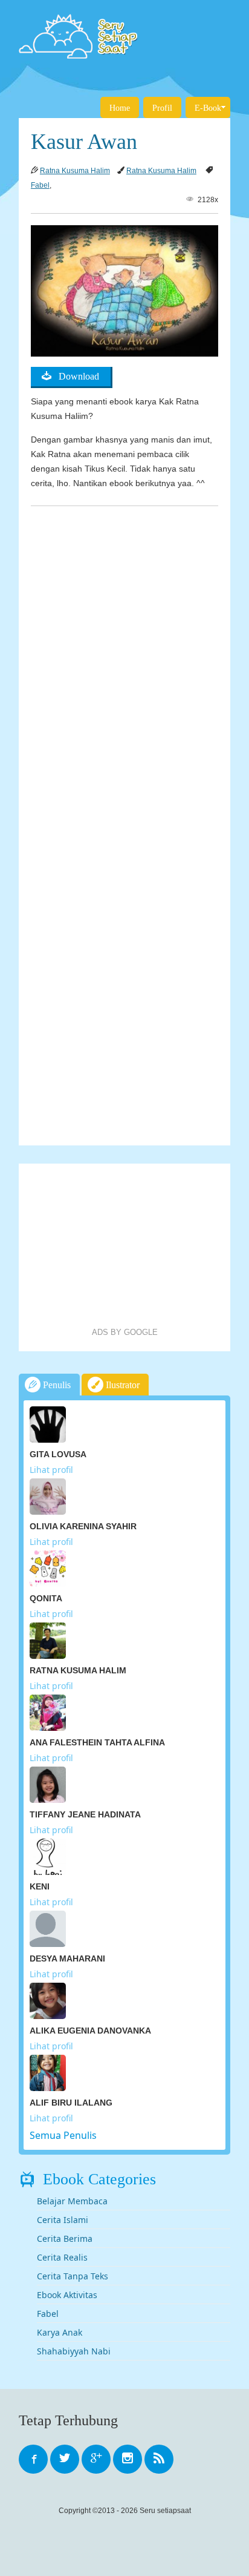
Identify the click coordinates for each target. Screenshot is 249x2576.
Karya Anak (60, 2332)
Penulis (56, 1385)
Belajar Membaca (72, 2201)
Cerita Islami (63, 2220)
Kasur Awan (84, 142)
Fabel (40, 185)
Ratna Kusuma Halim (75, 171)
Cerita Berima (65, 2238)
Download (75, 376)
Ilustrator (121, 1385)
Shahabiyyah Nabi (74, 2351)
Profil (162, 108)
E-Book (208, 108)
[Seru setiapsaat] (124, 36)
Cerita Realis (62, 2257)
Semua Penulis (63, 2135)
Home (120, 108)
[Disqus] (124, 664)
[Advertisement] (124, 1245)
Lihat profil (51, 1470)
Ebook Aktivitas (67, 2295)
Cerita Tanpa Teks (73, 2276)
